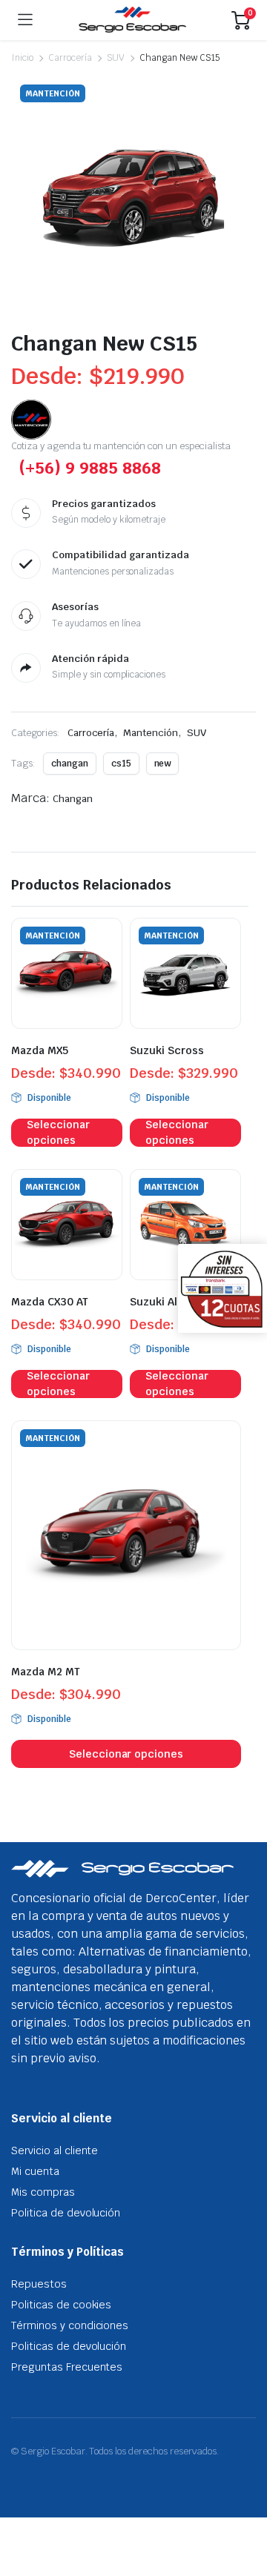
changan (70, 764)
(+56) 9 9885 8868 (90, 468)
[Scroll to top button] (243, 2509)
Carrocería (70, 58)
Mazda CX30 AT (50, 1302)
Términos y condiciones (70, 2325)
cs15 (121, 764)
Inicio (22, 58)
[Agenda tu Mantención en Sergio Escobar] (132, 20)
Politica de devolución (66, 2213)
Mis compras (43, 2192)
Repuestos (39, 2284)
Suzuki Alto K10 (170, 1302)
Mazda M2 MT (46, 1672)
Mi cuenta (35, 2171)
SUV (116, 58)
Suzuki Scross (167, 1050)
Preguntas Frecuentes (67, 2367)
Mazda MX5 (40, 1050)
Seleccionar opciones (58, 1133)
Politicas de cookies (61, 2305)
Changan (73, 799)
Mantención (151, 733)
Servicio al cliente (55, 2150)
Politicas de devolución (69, 2346)
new (163, 764)
